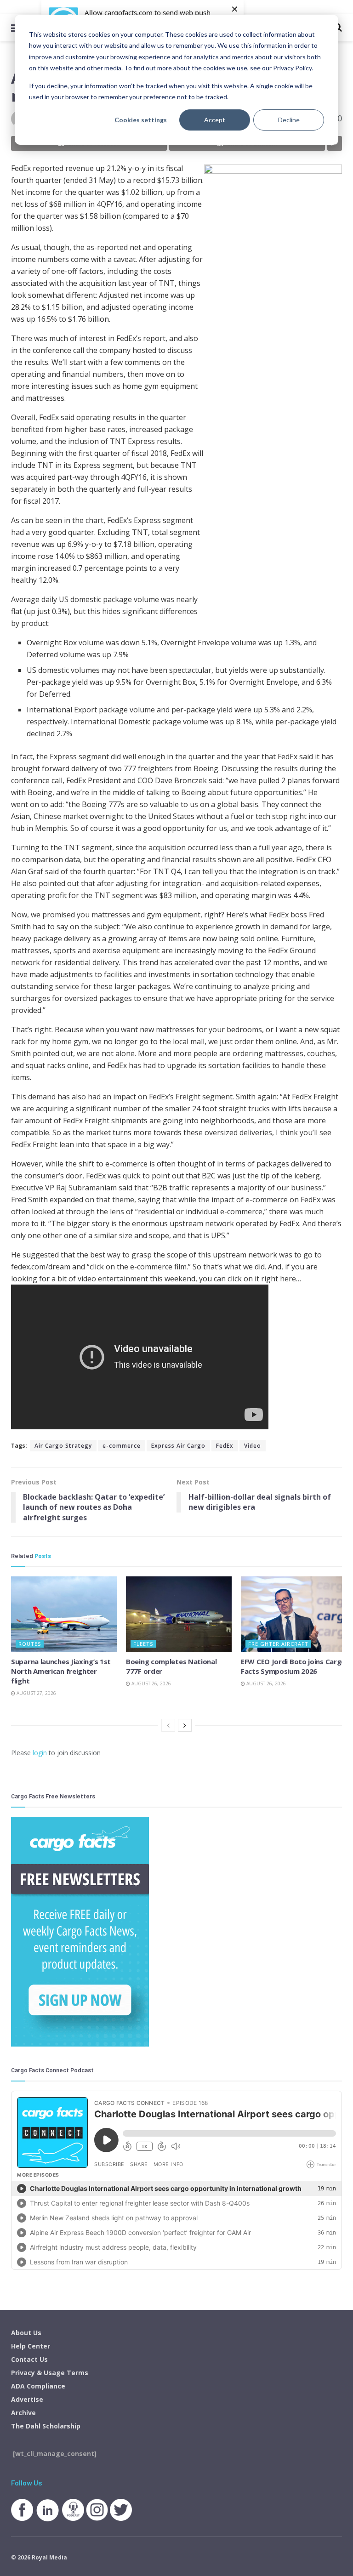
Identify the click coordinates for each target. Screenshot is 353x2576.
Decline (289, 120)
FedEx (225, 1446)
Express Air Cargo (178, 1446)
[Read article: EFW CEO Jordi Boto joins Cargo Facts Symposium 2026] (294, 1614)
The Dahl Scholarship (46, 2426)
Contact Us (29, 2359)
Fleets (143, 1644)
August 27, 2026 (36, 1693)
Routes (30, 1644)
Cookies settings (141, 120)
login (40, 1753)
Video (253, 1446)
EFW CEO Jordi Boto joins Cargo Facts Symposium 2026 (293, 1666)
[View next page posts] (185, 1725)
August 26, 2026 (151, 1683)
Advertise (27, 2399)
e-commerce (122, 1446)
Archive (23, 2413)
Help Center (31, 2346)
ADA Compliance (38, 2386)
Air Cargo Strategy (63, 1446)
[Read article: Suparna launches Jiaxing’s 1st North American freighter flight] (64, 1614)
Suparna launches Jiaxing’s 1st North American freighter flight (61, 1671)
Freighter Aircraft (278, 1644)
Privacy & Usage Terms (50, 2373)
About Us (26, 2333)
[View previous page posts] (168, 1725)
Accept (215, 120)
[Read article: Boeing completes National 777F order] (179, 1614)
